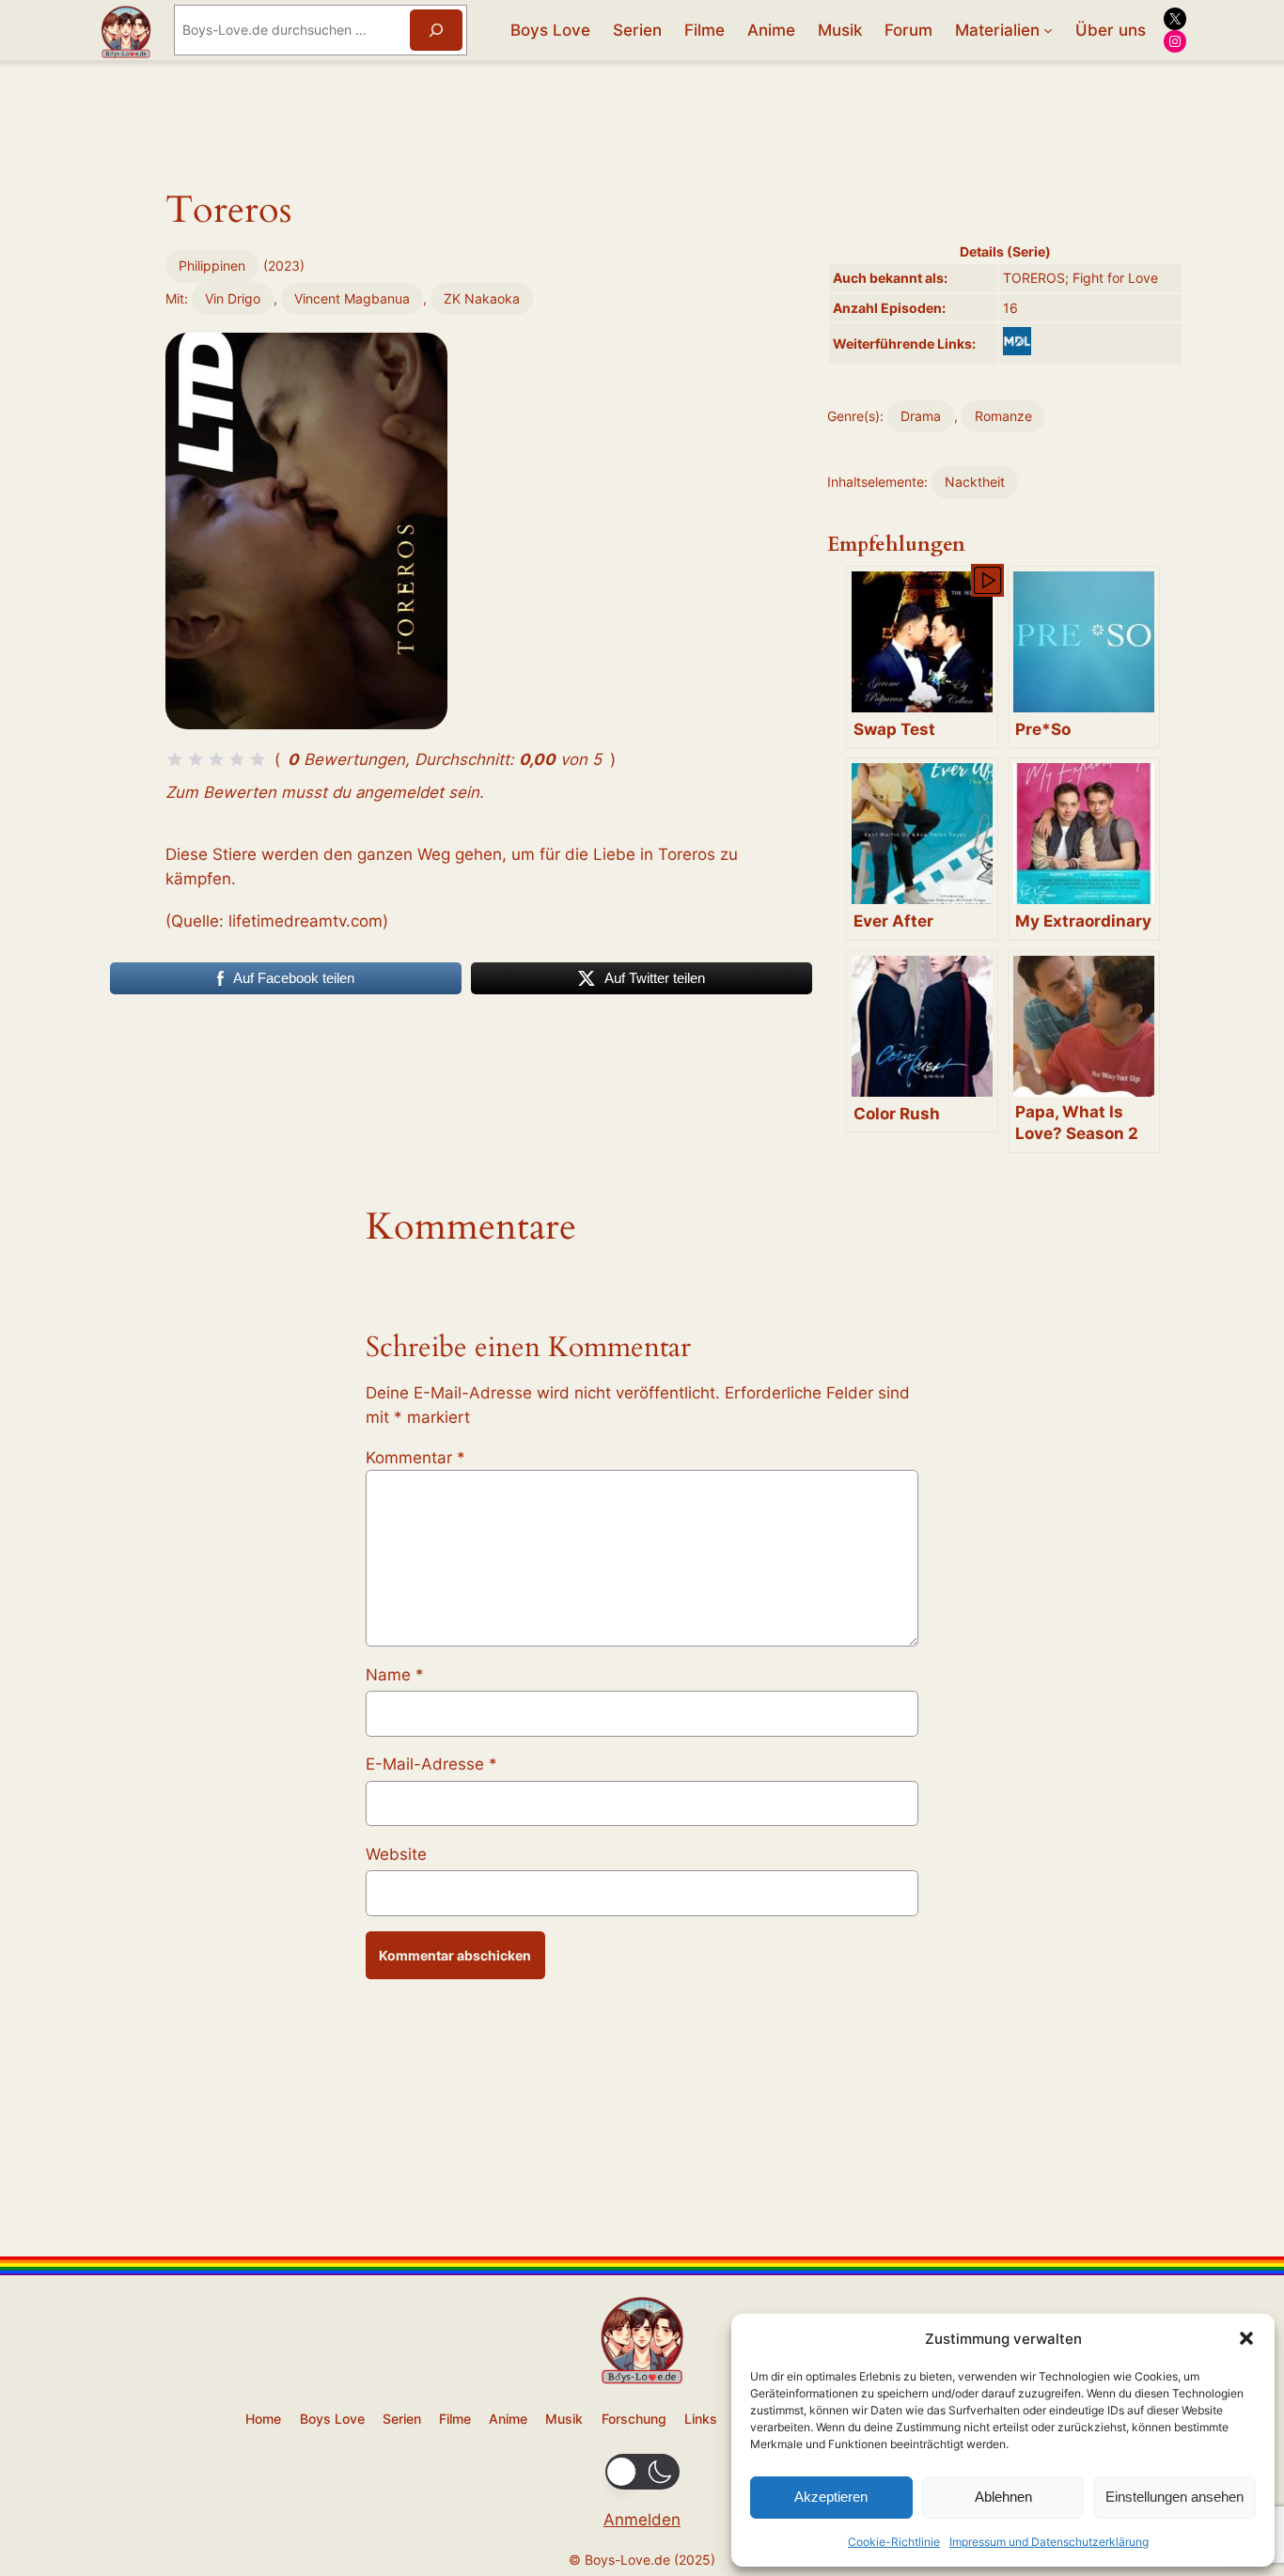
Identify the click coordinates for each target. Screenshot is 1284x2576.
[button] (1246, 2338)
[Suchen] (436, 30)
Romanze (1003, 416)
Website (396, 1854)
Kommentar (415, 1458)
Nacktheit (975, 482)
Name (395, 1675)
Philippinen (212, 265)
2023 (284, 265)
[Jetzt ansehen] (986, 579)
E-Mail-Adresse (431, 1764)
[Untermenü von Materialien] (1048, 30)
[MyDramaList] (1017, 341)
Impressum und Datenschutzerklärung (1049, 2542)
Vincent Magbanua (352, 298)
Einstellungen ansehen (1174, 2497)
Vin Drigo (233, 298)
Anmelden (642, 2520)
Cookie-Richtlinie (894, 2542)
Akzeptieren (831, 2497)
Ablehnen (1003, 2497)
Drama (921, 416)
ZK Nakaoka (482, 298)
